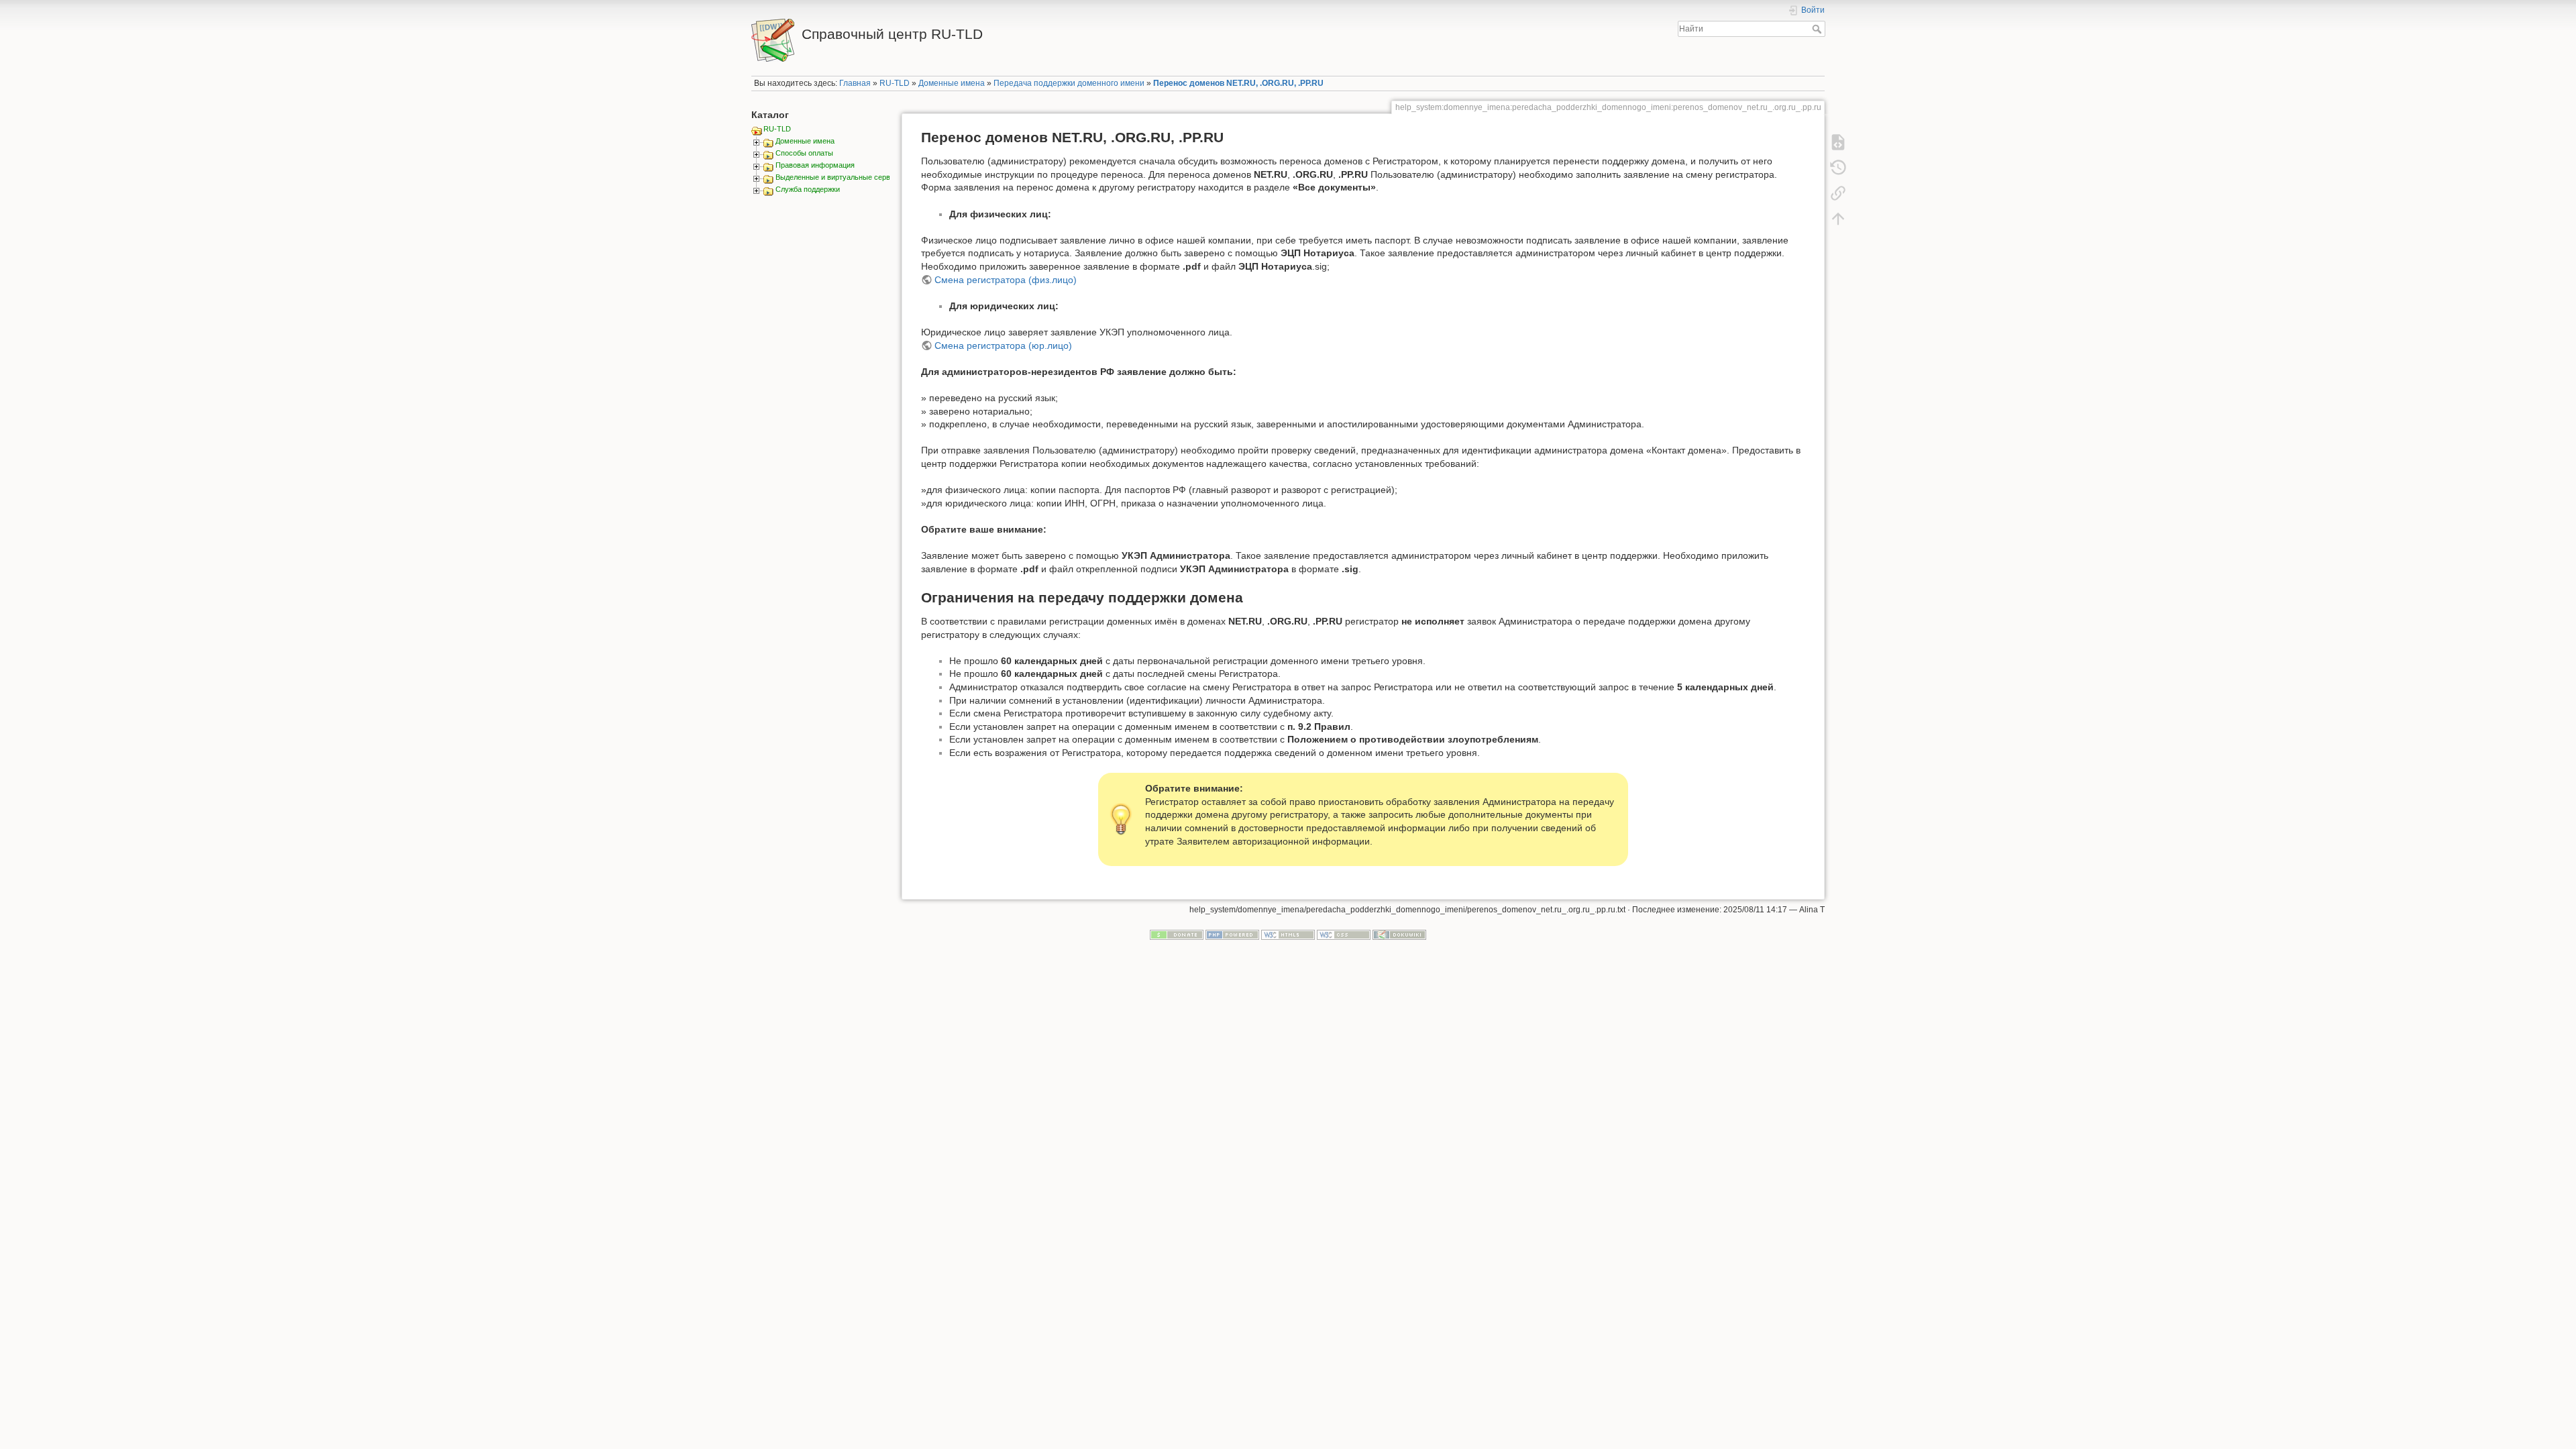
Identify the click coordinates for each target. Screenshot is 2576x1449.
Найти (1818, 29)
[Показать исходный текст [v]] (1838, 142)
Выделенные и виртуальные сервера (839, 177)
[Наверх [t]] (1838, 219)
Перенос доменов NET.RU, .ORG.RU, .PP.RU (1238, 83)
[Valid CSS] (1344, 934)
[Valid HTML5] (1288, 934)
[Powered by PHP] (1232, 934)
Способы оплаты (804, 153)
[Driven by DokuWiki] (1399, 934)
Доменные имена (952, 83)
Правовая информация (815, 165)
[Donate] (1177, 934)
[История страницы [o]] (1838, 168)
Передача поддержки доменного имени (1069, 83)
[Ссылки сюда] (1838, 193)
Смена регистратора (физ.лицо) (1006, 280)
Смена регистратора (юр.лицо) (1003, 345)
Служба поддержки (808, 189)
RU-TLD (895, 83)
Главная (855, 83)
